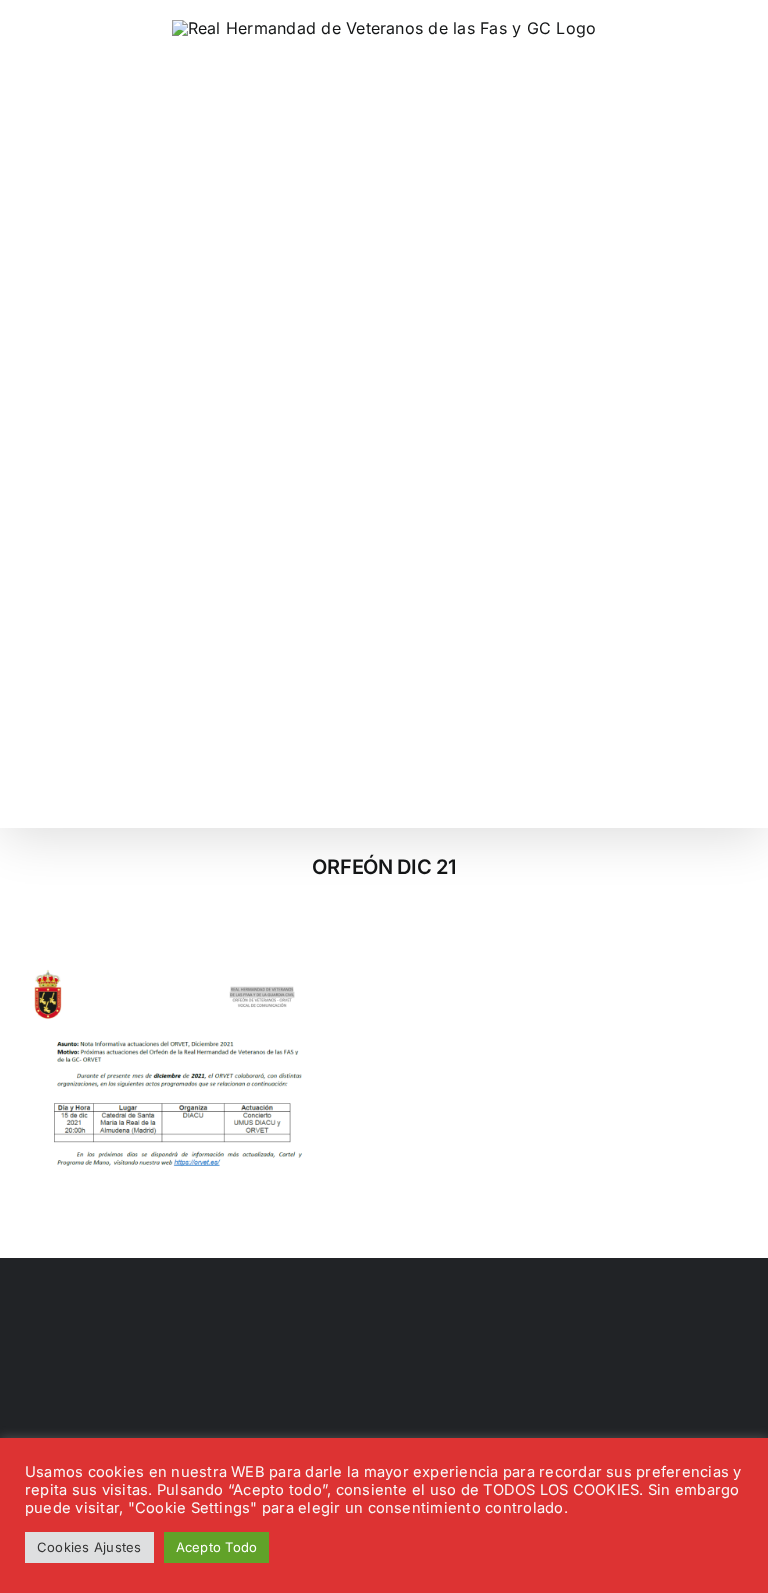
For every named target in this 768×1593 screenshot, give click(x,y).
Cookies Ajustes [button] (89, 1547)
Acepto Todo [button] (217, 1547)
